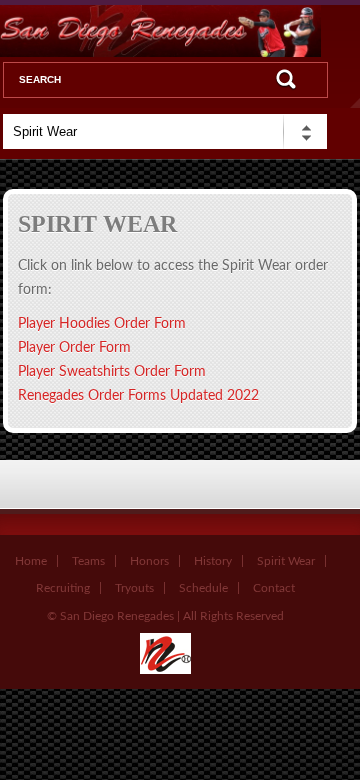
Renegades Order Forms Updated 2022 (138, 396)
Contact (274, 588)
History (213, 561)
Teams (88, 561)
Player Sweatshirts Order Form (112, 372)
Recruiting (63, 588)
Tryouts (134, 588)
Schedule (203, 588)
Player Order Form (74, 348)
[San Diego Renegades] (165, 670)
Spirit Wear (286, 561)
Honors (149, 561)
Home (31, 561)
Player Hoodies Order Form (102, 324)
